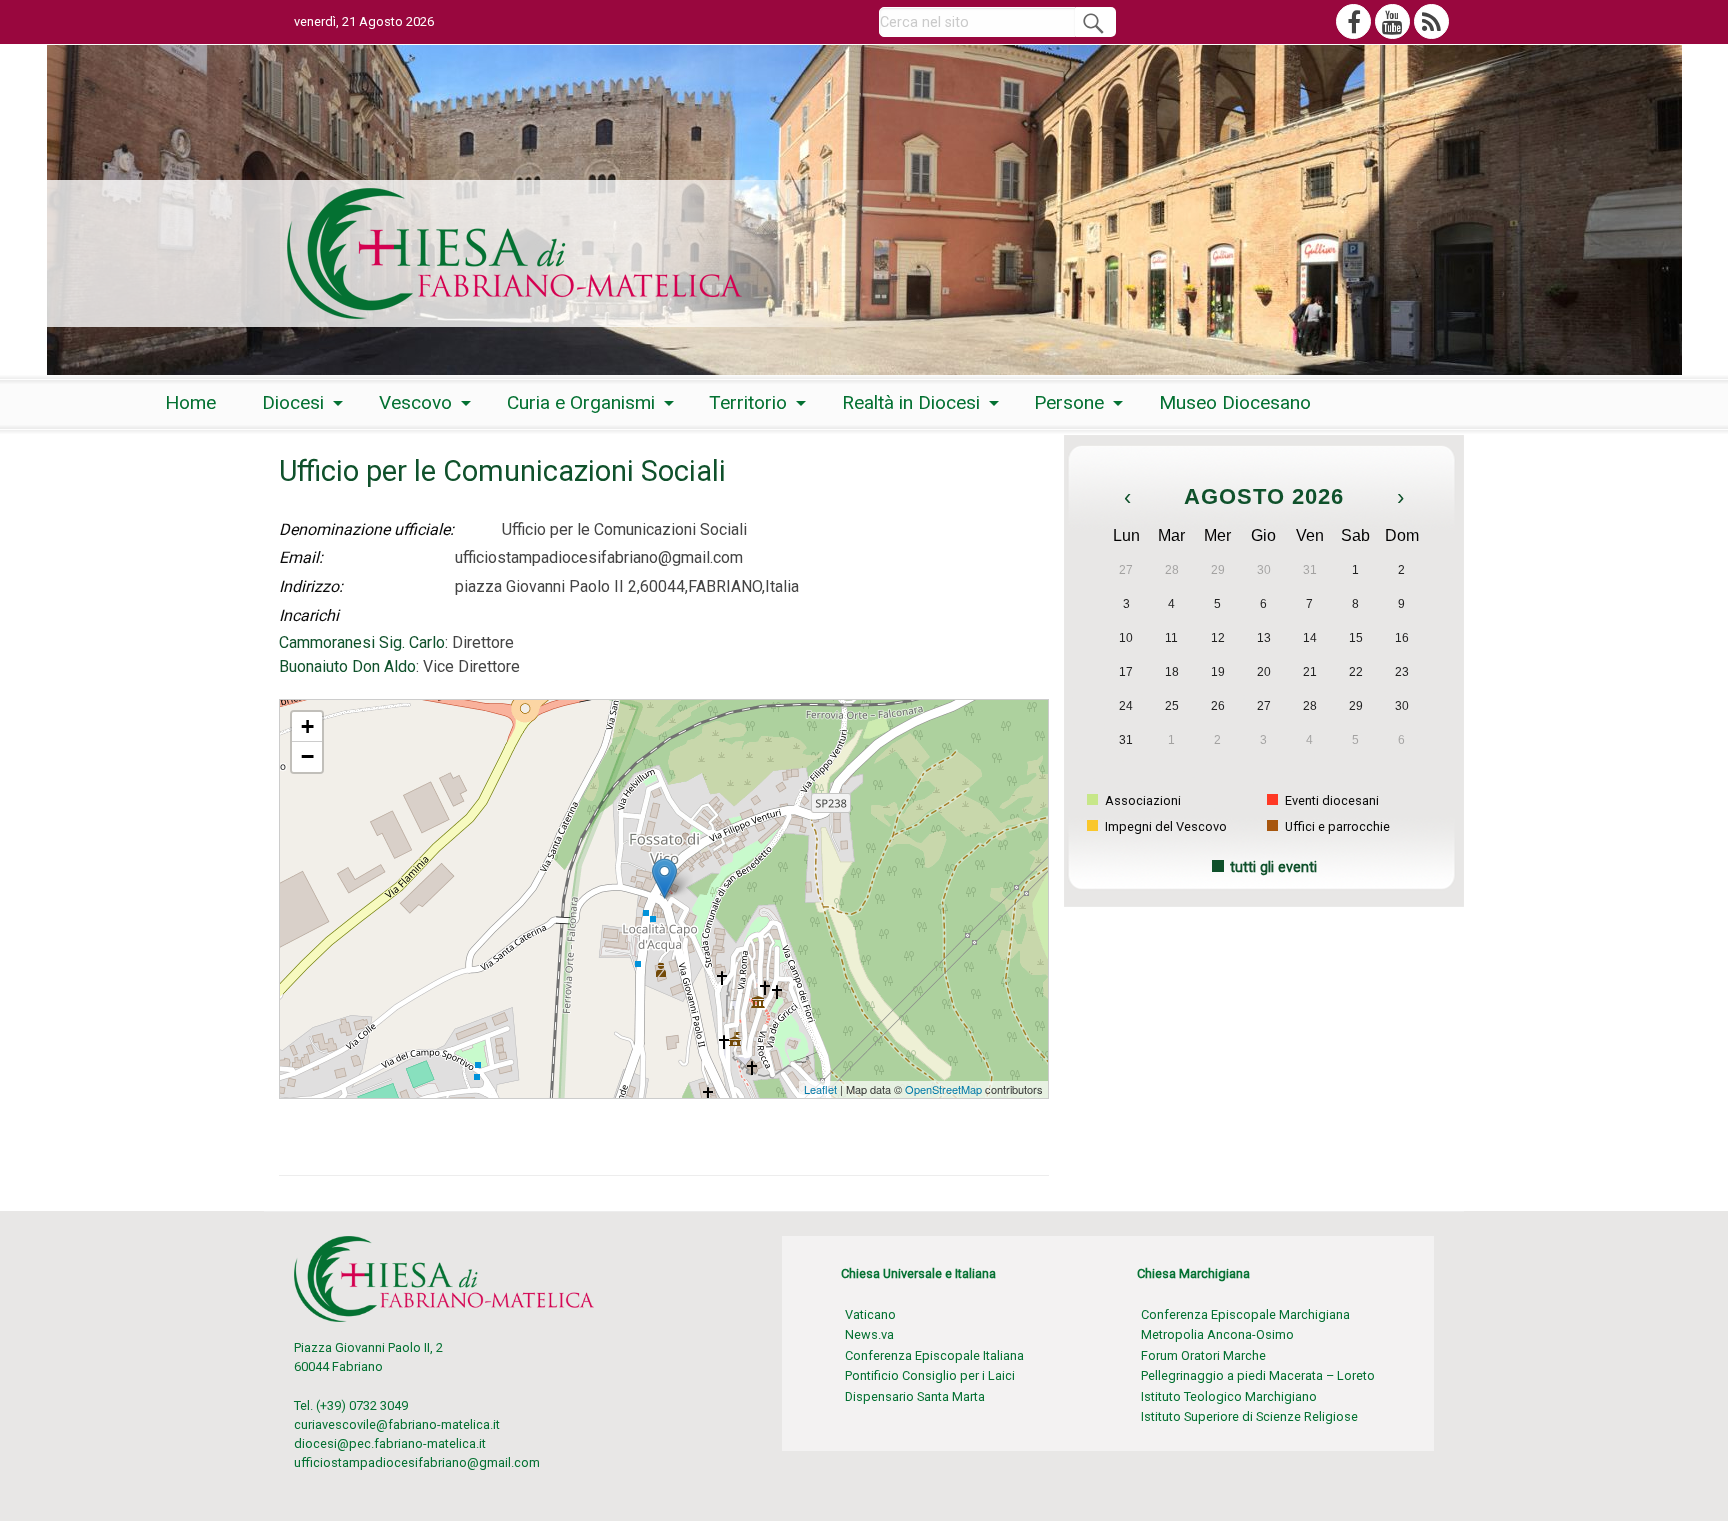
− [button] (307, 756)
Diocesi (293, 402)
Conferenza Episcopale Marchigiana (1245, 1314)
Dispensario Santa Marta (915, 1396)
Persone (1069, 402)
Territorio (748, 402)
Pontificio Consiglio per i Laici (930, 1375)
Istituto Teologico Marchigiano (1229, 1396)
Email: (301, 557)
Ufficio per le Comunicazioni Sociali (376, 708)
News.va (869, 1334)
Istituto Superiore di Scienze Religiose (1249, 1416)
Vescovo (415, 402)
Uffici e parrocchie (1336, 826)
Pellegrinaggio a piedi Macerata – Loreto (1258, 1375)
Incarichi (309, 615)
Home (190, 402)
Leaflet (820, 1089)
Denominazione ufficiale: (366, 529)
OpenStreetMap (943, 1089)
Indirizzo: (311, 586)
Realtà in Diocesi (911, 402)
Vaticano (870, 1314)
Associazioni (1141, 800)
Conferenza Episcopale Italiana (934, 1355)
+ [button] (307, 726)
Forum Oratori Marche (1203, 1355)
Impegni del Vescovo (1164, 826)
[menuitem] (190, 402)
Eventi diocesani (1330, 800)
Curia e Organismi (581, 402)
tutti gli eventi (1273, 867)
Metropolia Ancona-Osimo (1217, 1334)
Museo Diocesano (1235, 402)
